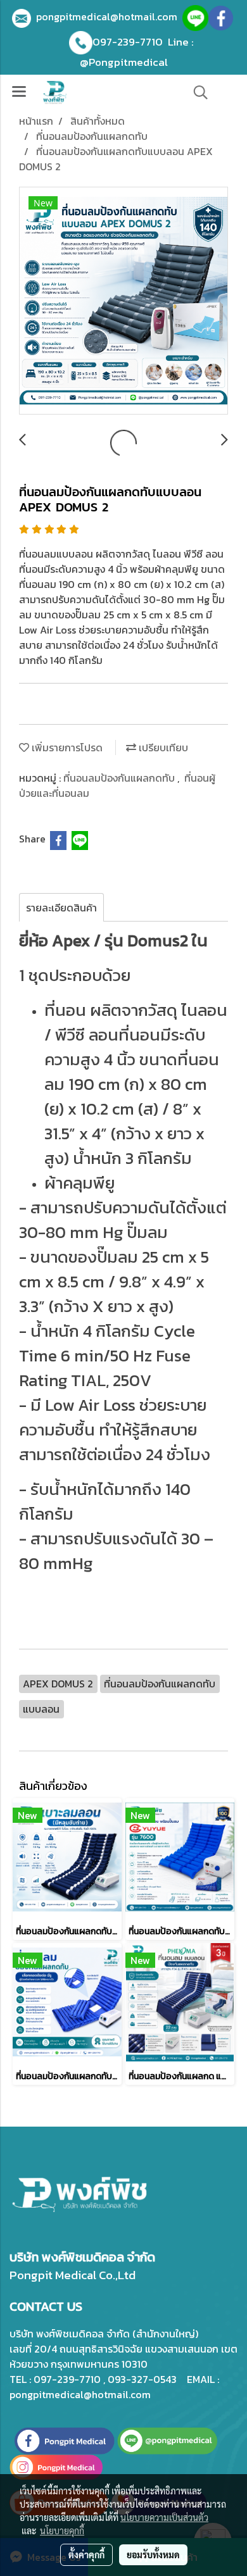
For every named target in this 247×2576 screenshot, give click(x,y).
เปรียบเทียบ (162, 747)
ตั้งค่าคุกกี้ (86, 2554)
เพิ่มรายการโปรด (66, 747)
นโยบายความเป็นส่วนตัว (164, 2517)
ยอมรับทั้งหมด (153, 2554)
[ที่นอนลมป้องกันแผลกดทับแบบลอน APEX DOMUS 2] (123, 301)
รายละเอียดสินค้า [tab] (61, 908)
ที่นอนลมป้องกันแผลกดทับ (120, 778)
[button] (196, 92)
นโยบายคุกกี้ (62, 2530)
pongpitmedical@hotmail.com (109, 16)
